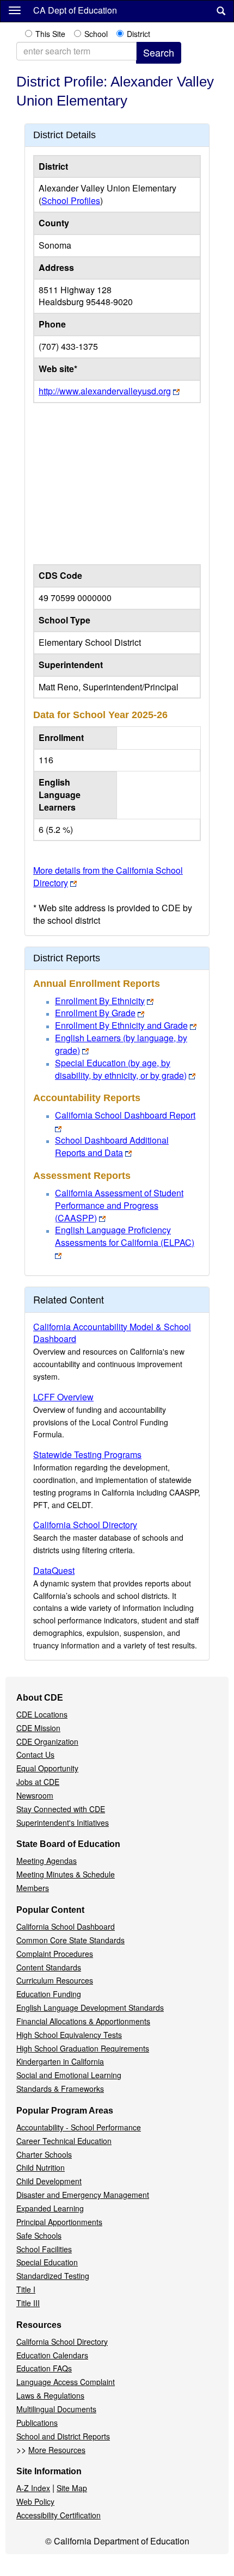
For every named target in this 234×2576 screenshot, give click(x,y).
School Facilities (44, 2249)
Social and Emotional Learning (69, 2075)
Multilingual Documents (56, 2409)
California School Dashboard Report (125, 1115)
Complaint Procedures (55, 1954)
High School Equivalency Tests (69, 2035)
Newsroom (35, 1795)
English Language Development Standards (90, 2007)
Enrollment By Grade (95, 1013)
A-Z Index (33, 2488)
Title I (26, 2289)
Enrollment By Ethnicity (100, 1001)
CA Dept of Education (75, 10)
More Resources (57, 2450)
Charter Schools (44, 2154)
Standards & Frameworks (60, 2089)
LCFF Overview (63, 1397)
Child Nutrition (41, 2167)
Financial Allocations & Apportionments (83, 2021)
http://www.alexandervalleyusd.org (105, 391)
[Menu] (15, 10)
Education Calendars (52, 2355)
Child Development (49, 2181)
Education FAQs (44, 2368)
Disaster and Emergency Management (83, 2195)
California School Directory (85, 1525)
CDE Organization (47, 1741)
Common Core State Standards (70, 1940)
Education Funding (49, 1994)
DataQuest (54, 1570)
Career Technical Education (64, 2141)
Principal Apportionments (59, 2222)
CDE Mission (38, 1728)
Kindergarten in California (60, 2061)
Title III (28, 2303)
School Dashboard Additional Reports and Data (112, 1146)
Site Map (72, 2488)
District (138, 34)
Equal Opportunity (47, 1768)
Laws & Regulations (50, 2395)
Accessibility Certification (59, 2515)
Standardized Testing (53, 2276)
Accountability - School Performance (79, 2127)
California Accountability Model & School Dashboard (112, 1333)
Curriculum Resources (55, 1980)
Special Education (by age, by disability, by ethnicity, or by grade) (121, 1069)
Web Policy (35, 2501)
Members (33, 1888)
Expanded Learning (50, 2208)
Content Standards (49, 1967)
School (96, 34)
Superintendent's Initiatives (63, 1823)
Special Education (47, 2262)
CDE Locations (42, 1714)
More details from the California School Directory (108, 876)
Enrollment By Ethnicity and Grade (121, 1025)
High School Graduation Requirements (83, 2048)
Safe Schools (39, 2235)
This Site (50, 34)
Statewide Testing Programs (87, 1454)
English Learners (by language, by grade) (121, 1044)
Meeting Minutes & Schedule (66, 1874)
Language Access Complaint (66, 2382)
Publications (37, 2423)
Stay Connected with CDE (61, 1809)
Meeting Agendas (47, 1861)
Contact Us (35, 1755)
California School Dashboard (66, 1926)
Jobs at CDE (38, 1782)
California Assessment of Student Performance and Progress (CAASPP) (119, 1205)
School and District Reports (63, 2436)
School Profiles (71, 200)
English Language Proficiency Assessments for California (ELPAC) (125, 1236)
